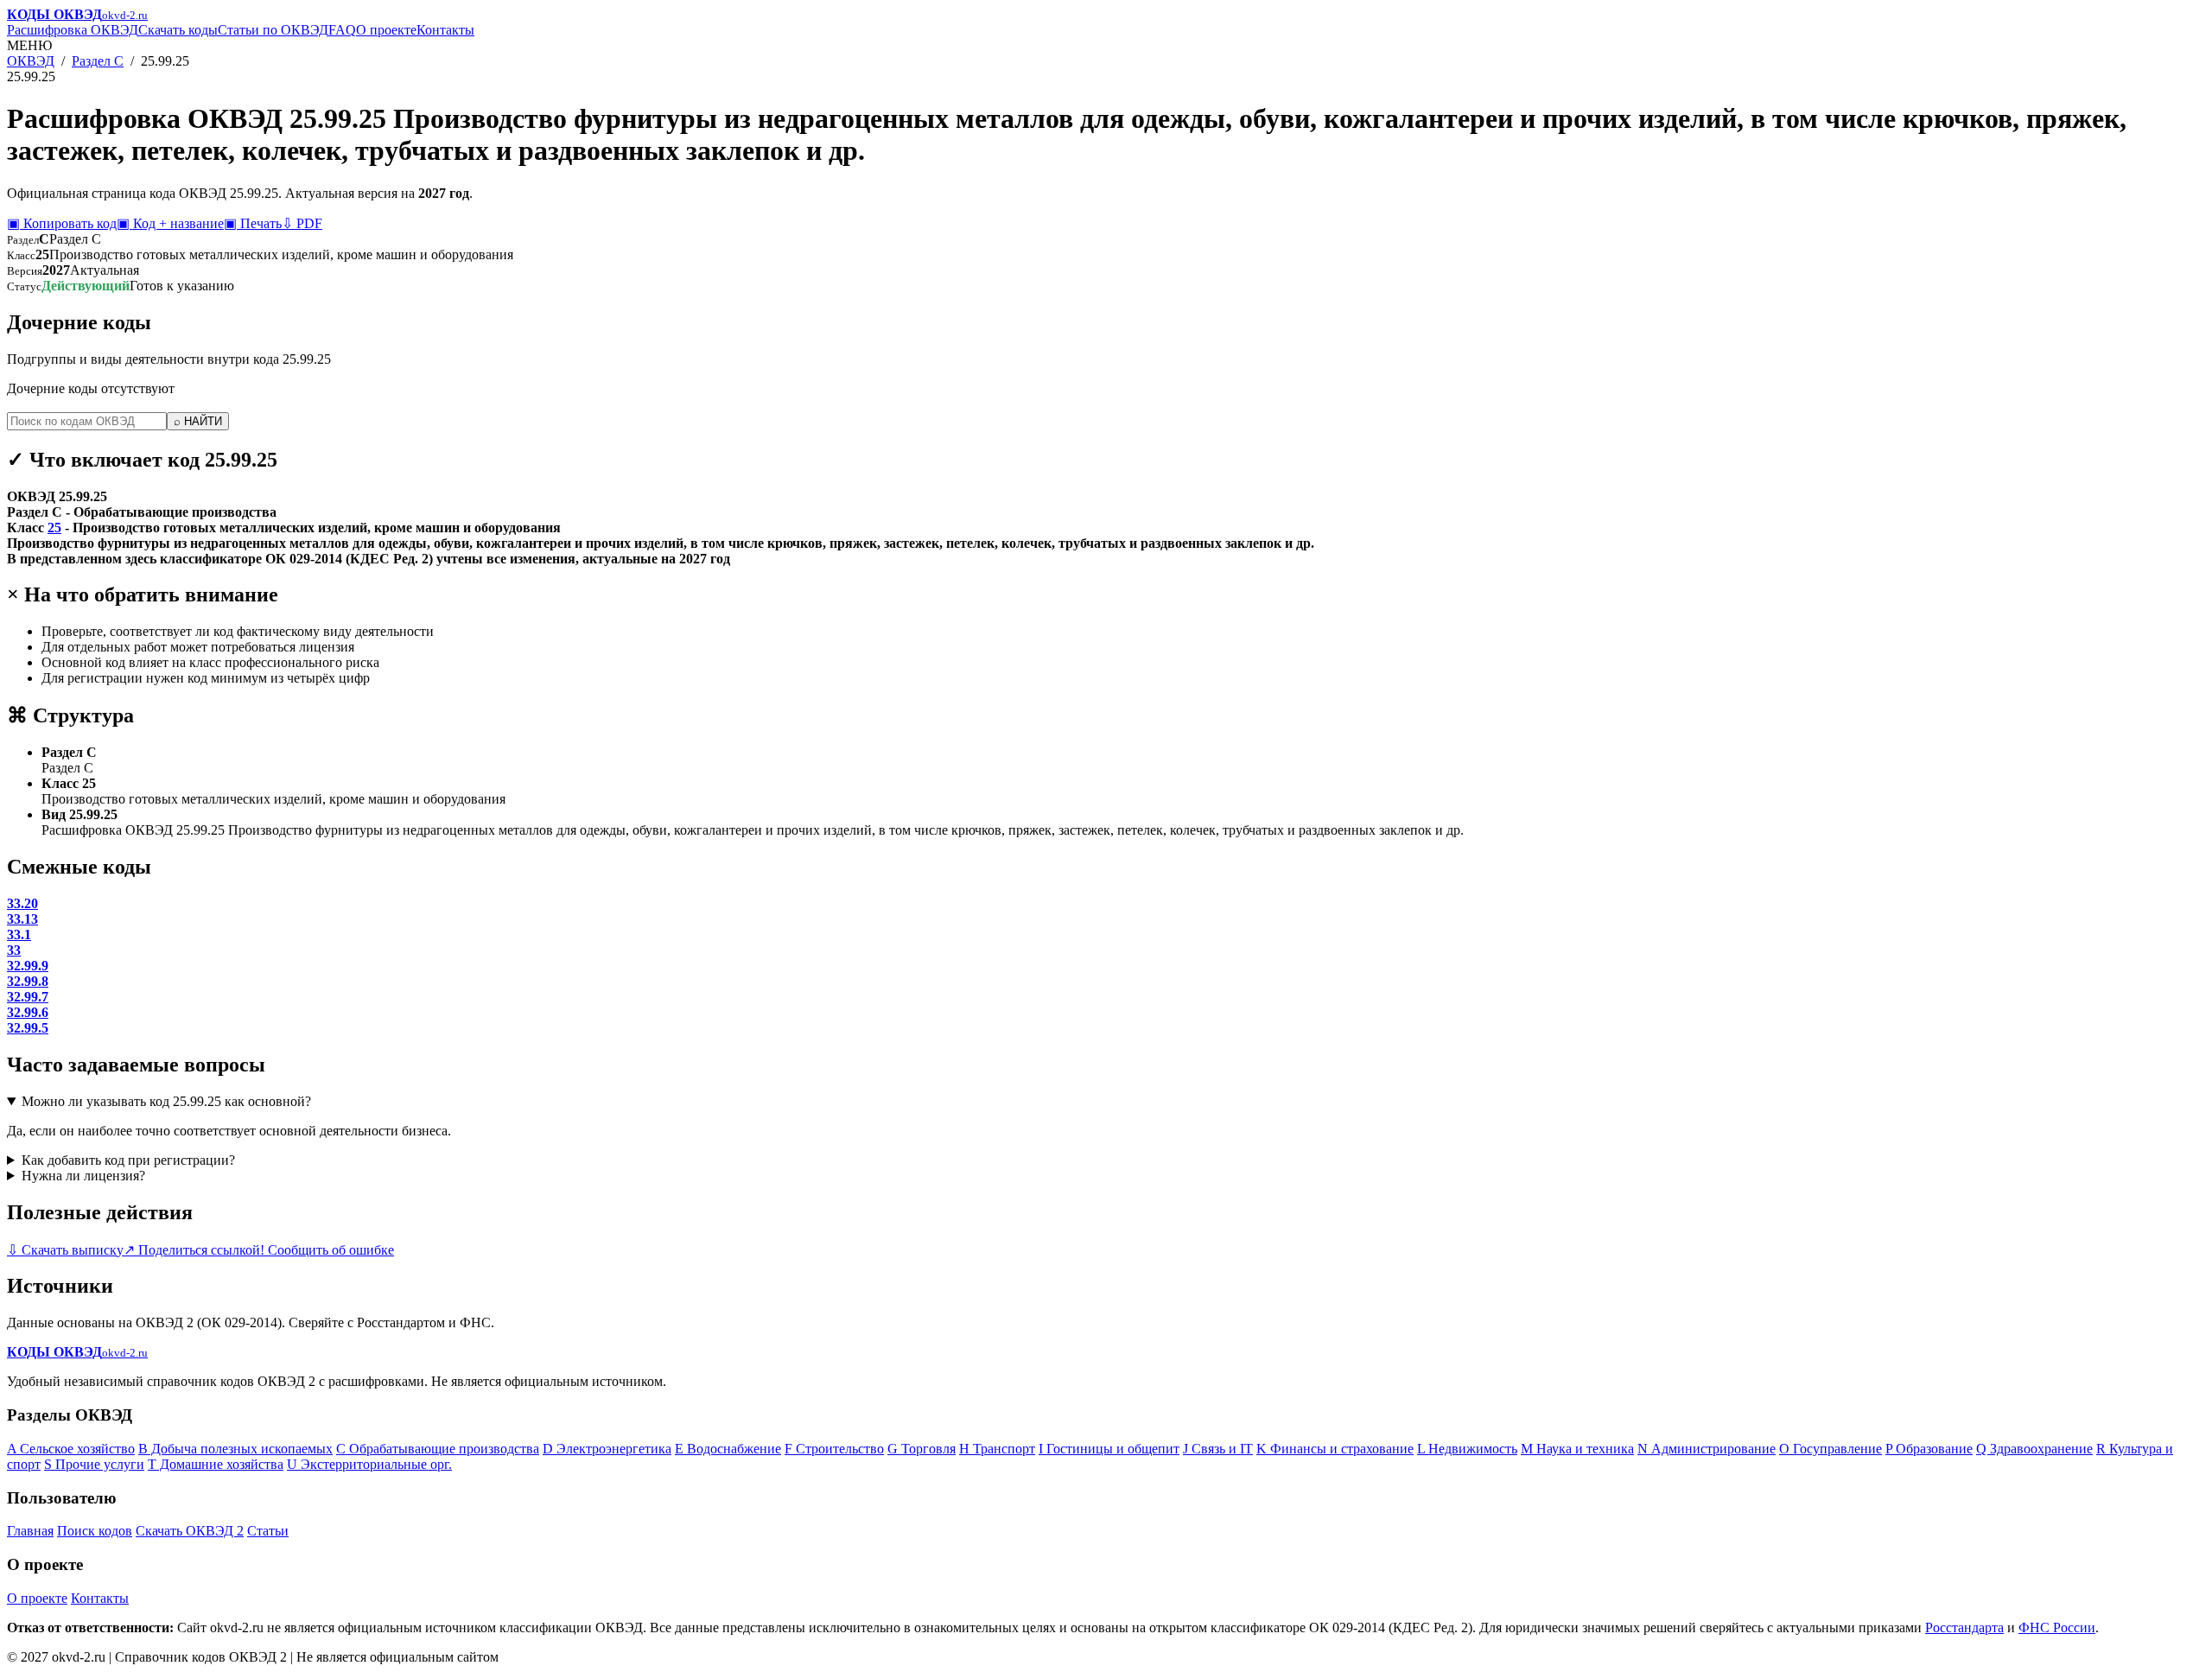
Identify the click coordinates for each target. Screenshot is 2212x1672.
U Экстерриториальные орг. (369, 1464)
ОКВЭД (31, 61)
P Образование (1929, 1449)
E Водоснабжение (728, 1449)
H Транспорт (997, 1449)
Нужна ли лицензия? (83, 1176)
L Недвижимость (1467, 1449)
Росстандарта (1964, 1627)
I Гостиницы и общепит (1109, 1449)
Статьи (268, 1531)
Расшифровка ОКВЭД (73, 30)
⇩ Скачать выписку (65, 1250)
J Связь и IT (1218, 1449)
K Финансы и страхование (1335, 1449)
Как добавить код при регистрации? (128, 1160)
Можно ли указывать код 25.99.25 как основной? (166, 1101)
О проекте (386, 30)
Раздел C (98, 61)
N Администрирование (1707, 1449)
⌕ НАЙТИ (198, 421)
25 (54, 528)
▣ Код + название (170, 223)
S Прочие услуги (94, 1464)
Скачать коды (178, 30)
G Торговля (922, 1449)
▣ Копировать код (62, 223)
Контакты (445, 30)
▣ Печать (253, 223)
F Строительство (834, 1449)
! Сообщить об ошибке (327, 1250)
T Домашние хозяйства (216, 1464)
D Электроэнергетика (607, 1449)
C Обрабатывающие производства (438, 1449)
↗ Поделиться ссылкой (192, 1250)
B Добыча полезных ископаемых (235, 1449)
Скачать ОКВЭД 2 (190, 1531)
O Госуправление (1831, 1449)
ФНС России (2057, 1627)
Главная (30, 1531)
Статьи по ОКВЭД (273, 30)
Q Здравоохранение (2034, 1449)
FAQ (342, 30)
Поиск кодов (95, 1531)
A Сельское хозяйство (71, 1449)
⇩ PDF (302, 223)
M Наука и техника (1577, 1449)
